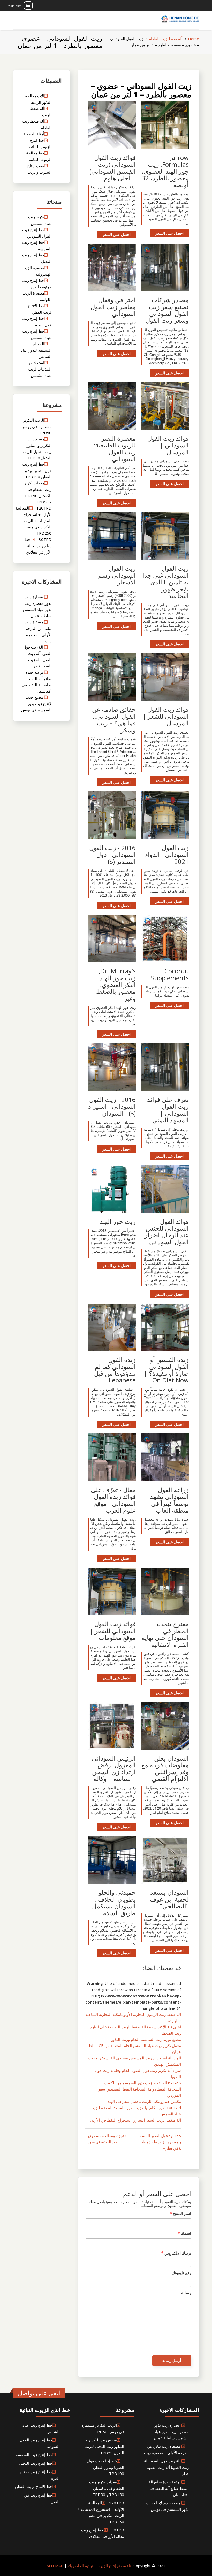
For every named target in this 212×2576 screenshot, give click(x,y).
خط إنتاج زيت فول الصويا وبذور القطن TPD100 (37, 470)
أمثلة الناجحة (34, 134)
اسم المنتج (181, 2213)
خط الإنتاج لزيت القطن (34, 2486)
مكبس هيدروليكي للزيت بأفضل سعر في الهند (144, 2101)
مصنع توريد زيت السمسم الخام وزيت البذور (146, 2039)
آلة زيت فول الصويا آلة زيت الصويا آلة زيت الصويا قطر (166, 2467)
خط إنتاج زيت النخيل (36, 2463)
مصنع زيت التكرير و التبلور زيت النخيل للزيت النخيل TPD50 (104, 2446)
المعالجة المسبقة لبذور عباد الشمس (36, 350)
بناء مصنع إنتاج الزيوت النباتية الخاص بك (100, 2566)
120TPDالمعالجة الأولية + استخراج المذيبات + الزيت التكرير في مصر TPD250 (33, 521)
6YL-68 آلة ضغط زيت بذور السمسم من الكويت (142, 2083)
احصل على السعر (169, 233)
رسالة (186, 2293)
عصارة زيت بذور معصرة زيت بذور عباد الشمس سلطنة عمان (171, 2431)
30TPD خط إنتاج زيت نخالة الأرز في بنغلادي (38, 546)
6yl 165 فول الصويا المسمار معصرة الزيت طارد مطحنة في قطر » (160, 2142)
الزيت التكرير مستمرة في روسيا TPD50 (36, 426)
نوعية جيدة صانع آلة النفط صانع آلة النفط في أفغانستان (169, 2488)
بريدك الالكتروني (176, 2253)
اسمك (184, 2233)
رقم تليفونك (181, 2273)
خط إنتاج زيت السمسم (34, 2455)
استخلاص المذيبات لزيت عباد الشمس (40, 369)
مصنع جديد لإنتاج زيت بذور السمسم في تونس (36, 704)
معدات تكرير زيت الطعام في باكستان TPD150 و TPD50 (107, 2488)
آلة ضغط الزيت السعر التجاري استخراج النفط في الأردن (135, 2120)
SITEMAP (55, 2566)
